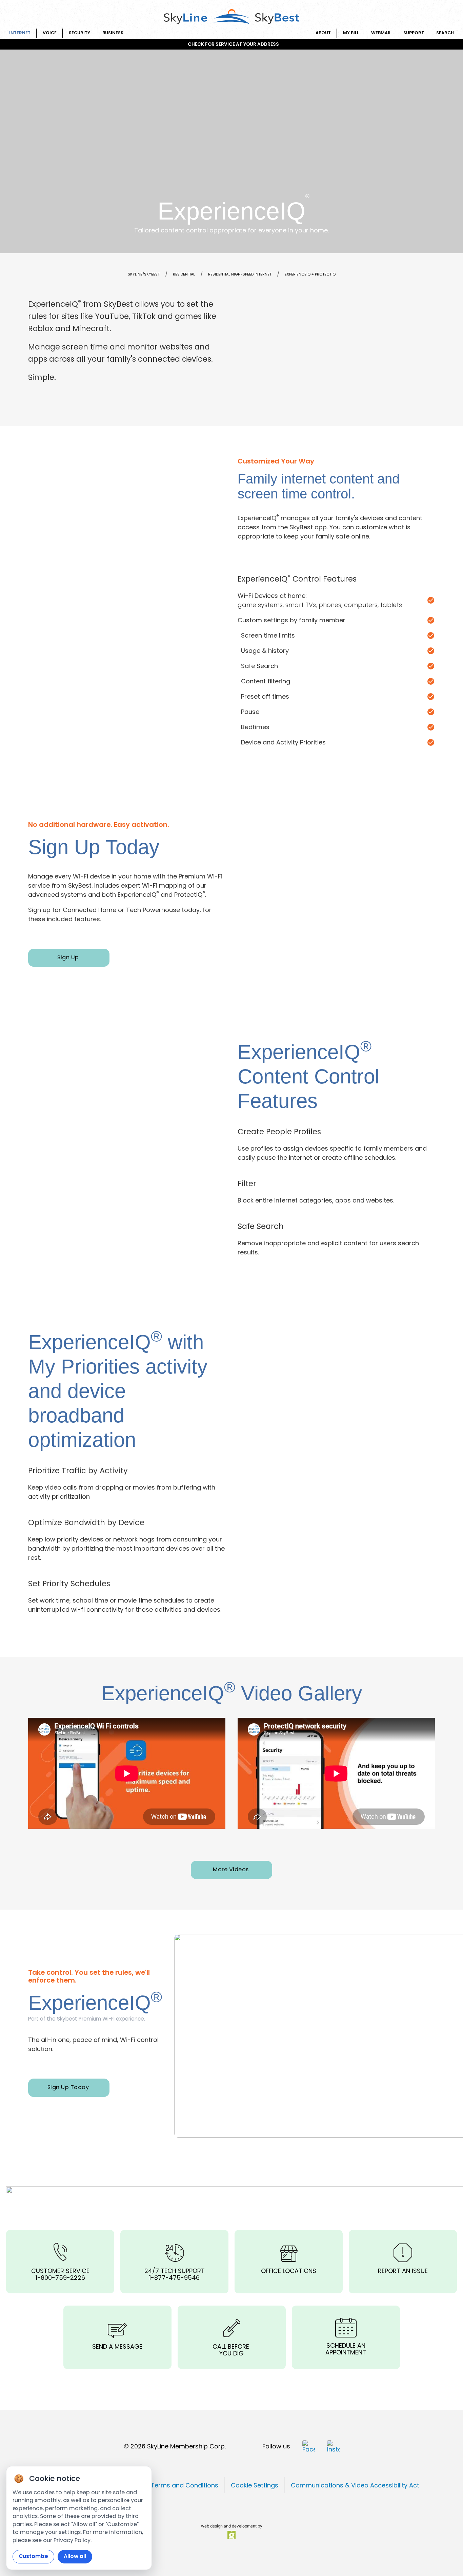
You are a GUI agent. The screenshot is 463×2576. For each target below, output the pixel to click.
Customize (33, 2556)
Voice (50, 33)
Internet (20, 33)
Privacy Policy (72, 2540)
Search (445, 33)
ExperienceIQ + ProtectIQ (310, 274)
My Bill (351, 33)
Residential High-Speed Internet (240, 274)
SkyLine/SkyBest (144, 274)
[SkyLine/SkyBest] (231, 17)
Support (414, 33)
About (323, 33)
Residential (184, 274)
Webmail (381, 33)
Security (79, 33)
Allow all (75, 2556)
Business (113, 33)
